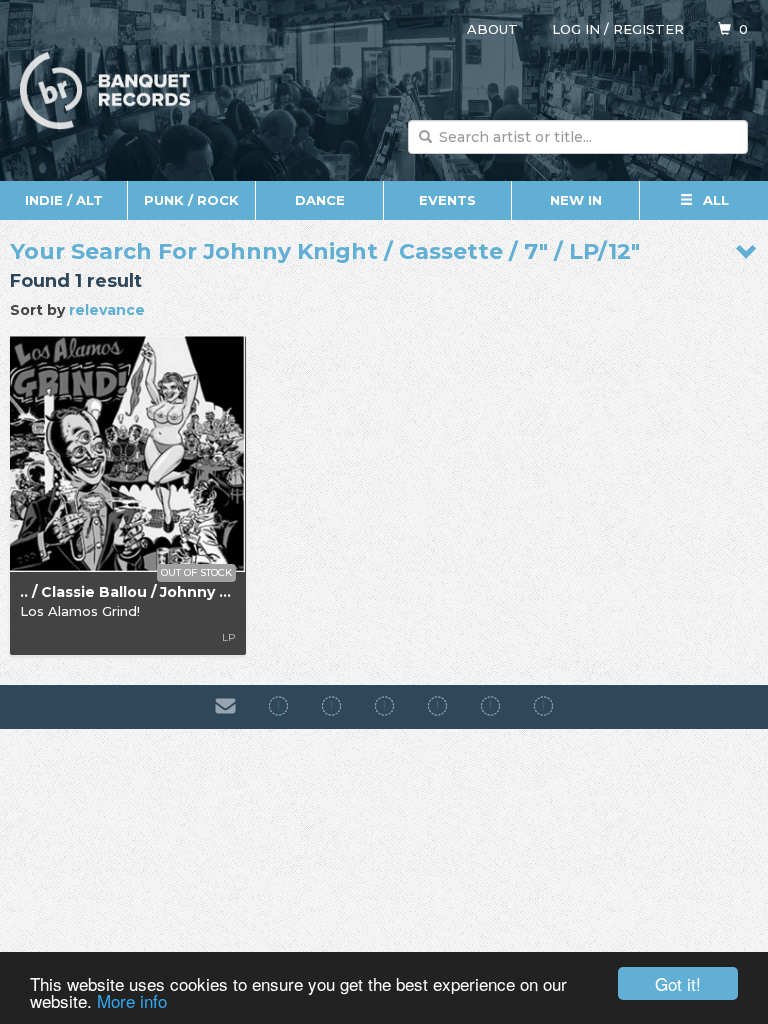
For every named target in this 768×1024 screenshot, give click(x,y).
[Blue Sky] (490, 707)
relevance (107, 310)
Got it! (678, 983)
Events (447, 200)
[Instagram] (331, 707)
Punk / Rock (191, 200)
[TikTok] (384, 707)
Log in (576, 29)
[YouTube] (543, 707)
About (492, 29)
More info (132, 1000)
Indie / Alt (64, 200)
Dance (320, 200)
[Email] (225, 707)
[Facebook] (278, 707)
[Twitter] (437, 707)
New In (576, 200)
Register (648, 29)
